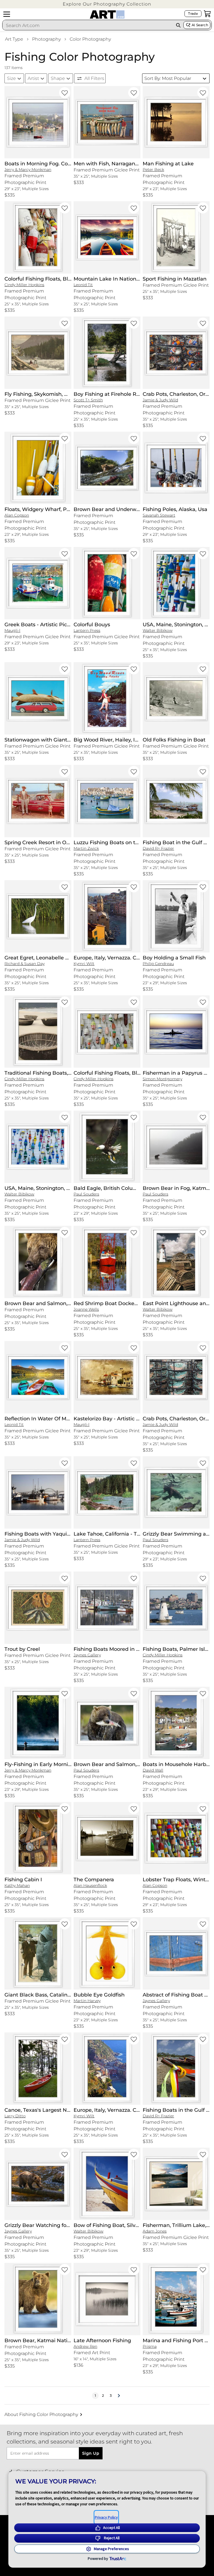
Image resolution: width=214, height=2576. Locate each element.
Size (11, 78)
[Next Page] (119, 2396)
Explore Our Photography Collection (107, 4)
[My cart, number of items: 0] (207, 14)
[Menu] (7, 14)
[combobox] (88, 25)
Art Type (14, 39)
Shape (58, 78)
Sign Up (91, 2453)
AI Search (200, 25)
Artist (33, 78)
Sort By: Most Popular (168, 78)
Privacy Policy (106, 2517)
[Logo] (107, 14)
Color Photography (90, 39)
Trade (193, 13)
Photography (46, 39)
